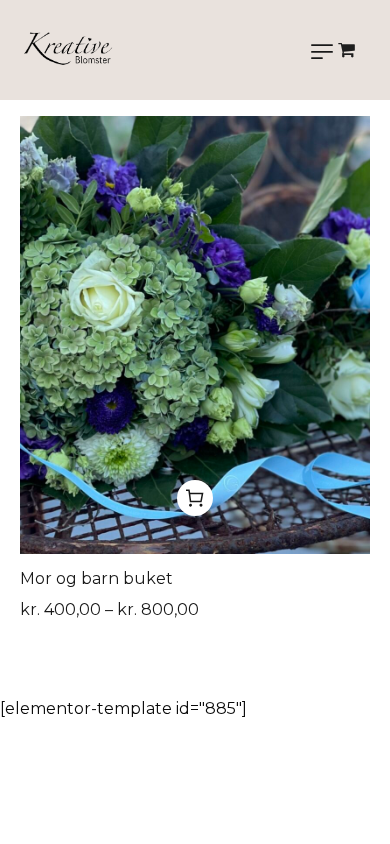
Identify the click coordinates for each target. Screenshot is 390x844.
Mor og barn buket (96, 578)
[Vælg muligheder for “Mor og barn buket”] (195, 498)
